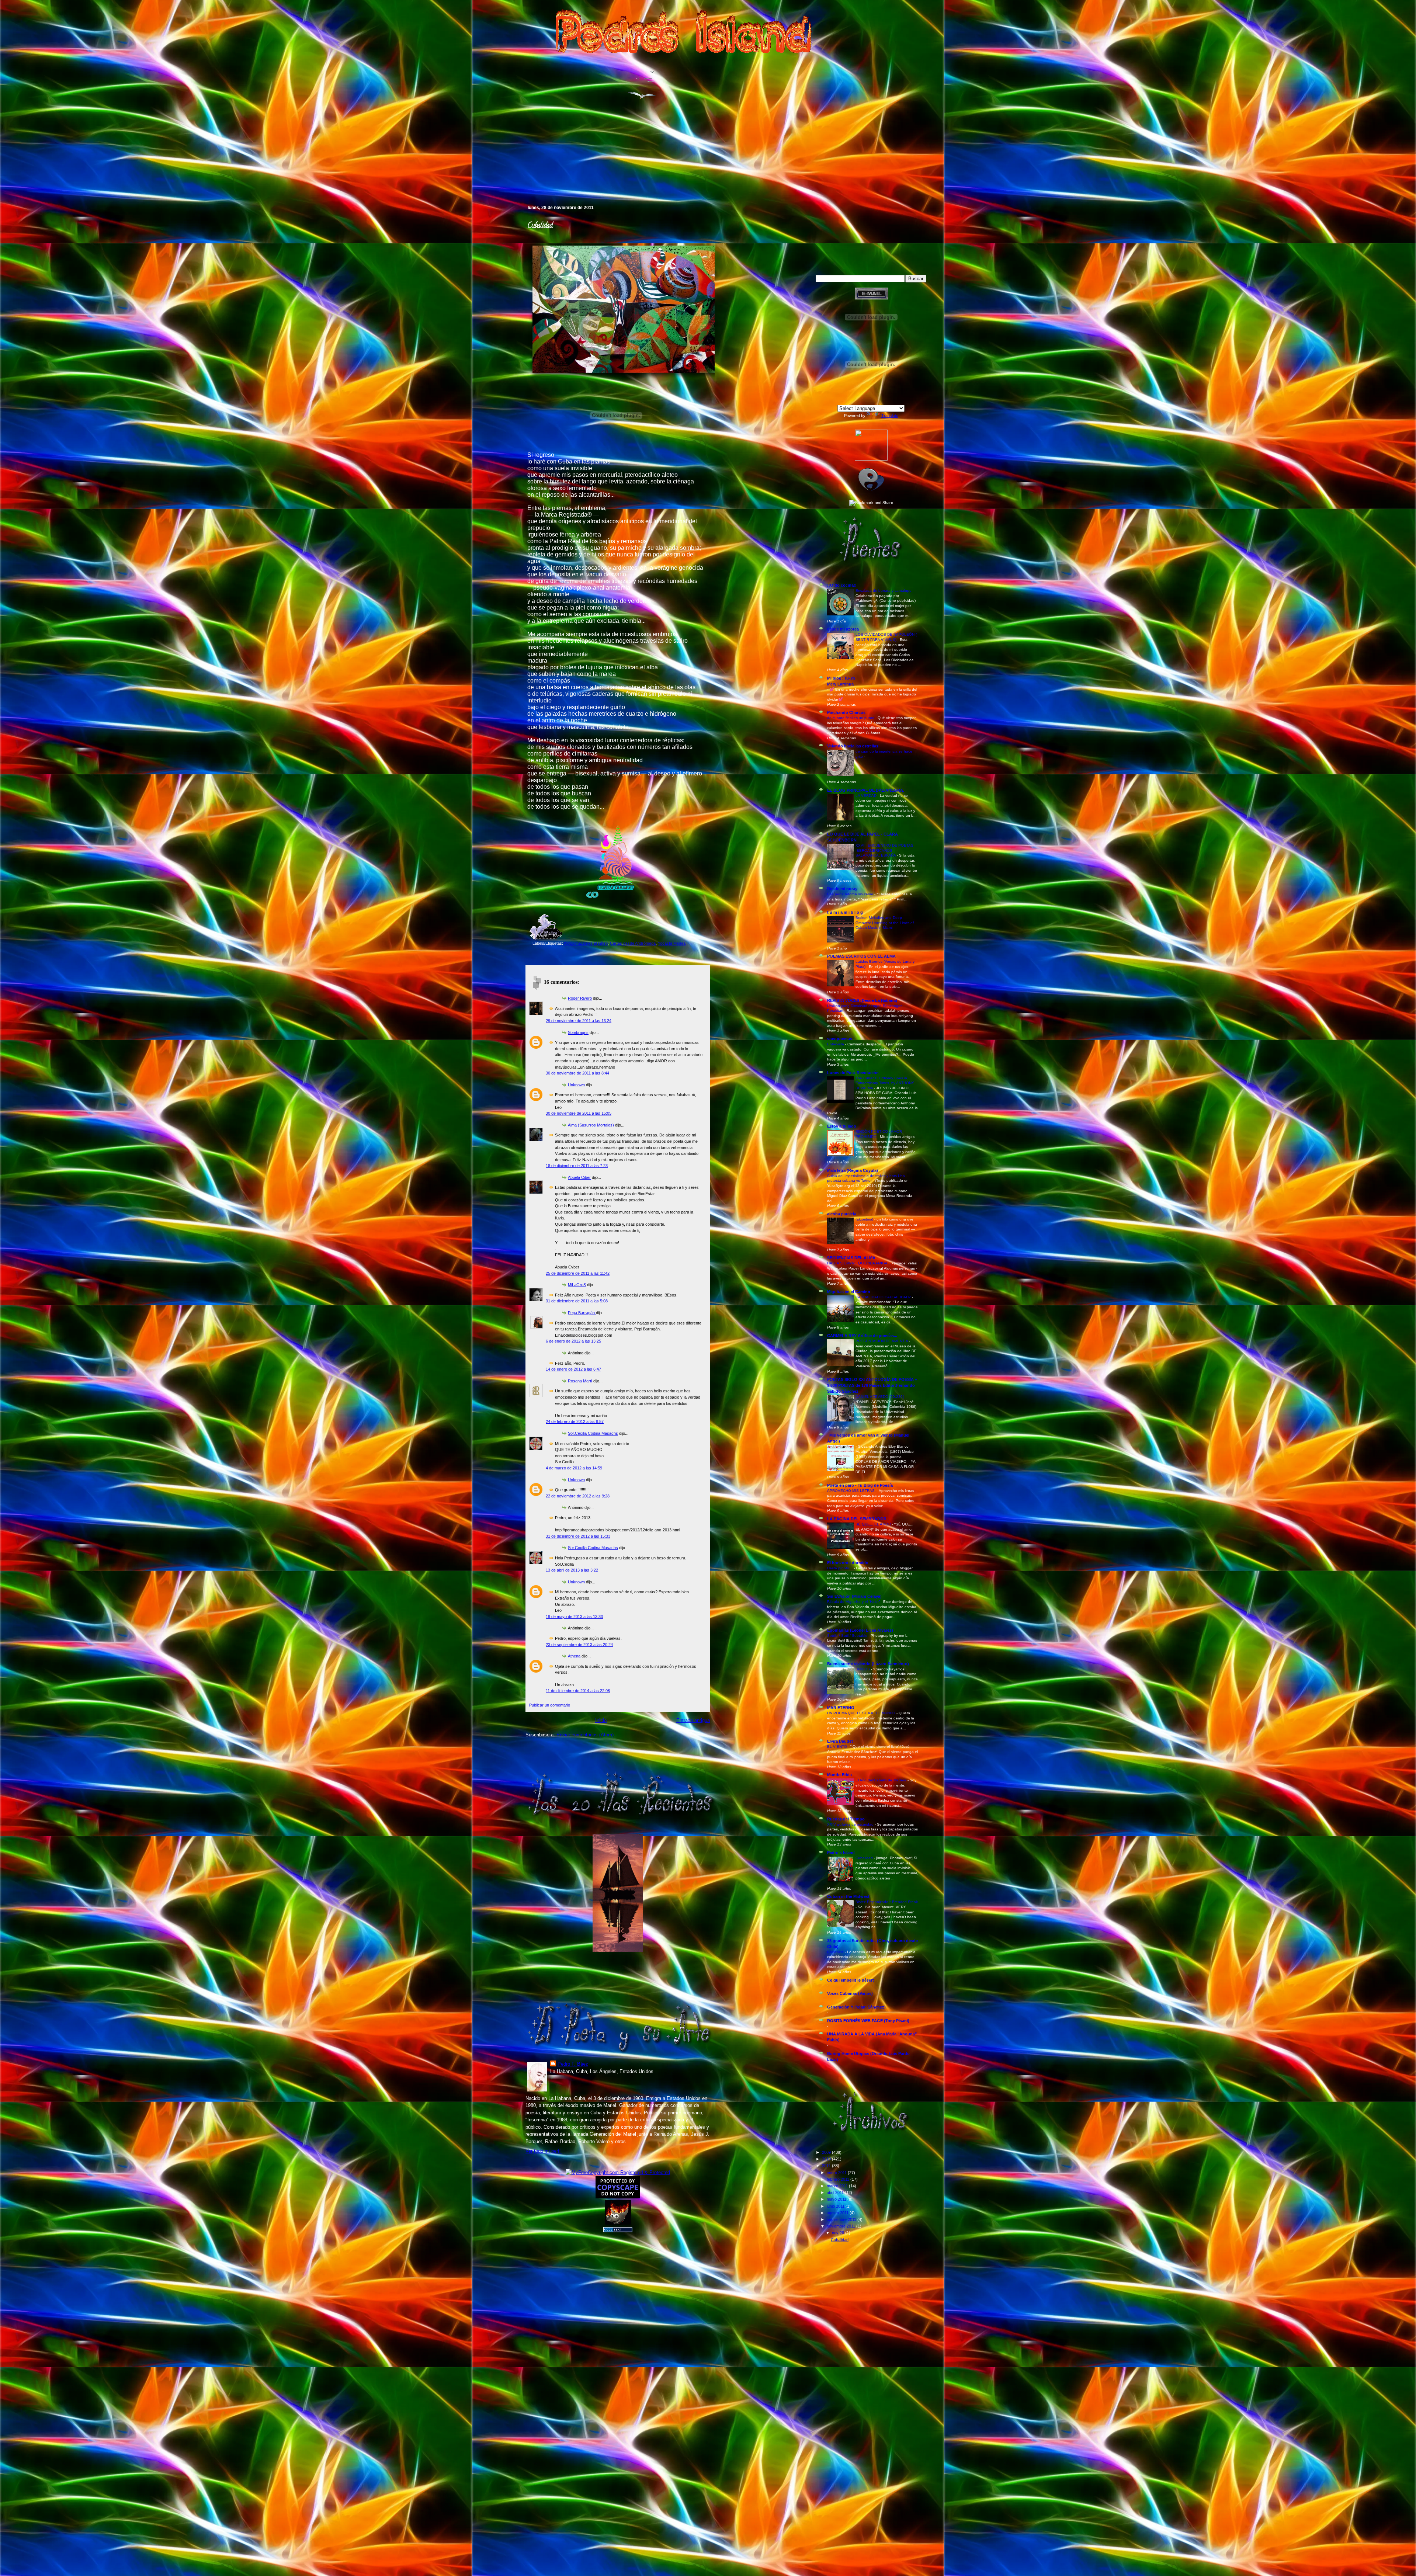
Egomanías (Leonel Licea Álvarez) (860, 1630)
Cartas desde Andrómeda (633, 943)
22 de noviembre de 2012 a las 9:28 (578, 1496)
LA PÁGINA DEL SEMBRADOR (857, 1519)
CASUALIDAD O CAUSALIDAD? (884, 1297)
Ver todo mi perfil (544, 2151)
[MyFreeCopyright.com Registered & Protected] (618, 2172)
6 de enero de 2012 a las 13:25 (573, 1341)
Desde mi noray (842, 889)
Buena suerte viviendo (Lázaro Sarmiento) (868, 1664)
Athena (574, 1656)
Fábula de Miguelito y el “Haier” (854, 1602)
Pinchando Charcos (846, 712)
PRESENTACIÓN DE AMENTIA (882, 1341)
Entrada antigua (693, 1720)
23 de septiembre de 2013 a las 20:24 (579, 1645)
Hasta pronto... (840, 1568)
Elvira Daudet (840, 1741)
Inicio (601, 1720)
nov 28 (839, 2233)
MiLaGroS (577, 1285)
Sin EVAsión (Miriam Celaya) (854, 1596)
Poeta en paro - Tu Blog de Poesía (860, 1485)
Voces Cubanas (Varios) (850, 1993)
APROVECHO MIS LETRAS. (852, 1491)
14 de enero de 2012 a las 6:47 (573, 1369)
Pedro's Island (515, 173)
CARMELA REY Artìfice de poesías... (862, 1336)
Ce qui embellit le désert (851, 1980)
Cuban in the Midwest (848, 1896)
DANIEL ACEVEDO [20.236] (880, 1397)
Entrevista (836, 1044)
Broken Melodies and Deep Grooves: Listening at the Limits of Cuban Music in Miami (885, 923)
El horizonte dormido (848, 1563)
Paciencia (836, 1952)
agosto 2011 (838, 2213)
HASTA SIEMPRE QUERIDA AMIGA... (860, 1263)
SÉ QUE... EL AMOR (874, 1524)
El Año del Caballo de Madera (881, 1780)
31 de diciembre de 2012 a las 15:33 (578, 1536)
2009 (827, 2152)
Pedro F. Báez (573, 2064)
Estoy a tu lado (842, 1126)
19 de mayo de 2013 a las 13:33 (574, 1617)
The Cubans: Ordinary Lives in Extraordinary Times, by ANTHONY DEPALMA (885, 1083)
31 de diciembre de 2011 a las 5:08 (577, 1301)
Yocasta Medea (672, 943)
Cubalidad (540, 226)
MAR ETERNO (841, 1708)
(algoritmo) (865, 1219)
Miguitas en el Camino (849, 1292)
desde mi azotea (843, 629)
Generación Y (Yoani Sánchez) (856, 2007)
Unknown (576, 1085)
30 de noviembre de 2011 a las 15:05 (579, 1113)
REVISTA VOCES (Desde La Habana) (862, 1000)
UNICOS (863, 1669)
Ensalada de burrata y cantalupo (884, 591)
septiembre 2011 (842, 2219)
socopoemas (840, 1039)
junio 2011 (836, 2206)
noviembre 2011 (841, 2226)
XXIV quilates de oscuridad (851, 1824)
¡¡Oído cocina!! (842, 585)
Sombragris (578, 1032)
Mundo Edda (839, 1775)
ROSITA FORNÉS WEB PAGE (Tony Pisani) (868, 2021)
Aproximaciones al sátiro (586, 943)
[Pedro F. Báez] (871, 459)
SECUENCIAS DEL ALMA (851, 1258)
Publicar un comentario (550, 1705)
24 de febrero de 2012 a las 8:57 (575, 1421)
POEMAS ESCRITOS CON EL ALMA (861, 956)
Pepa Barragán (582, 1313)
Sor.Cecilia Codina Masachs (593, 1433)
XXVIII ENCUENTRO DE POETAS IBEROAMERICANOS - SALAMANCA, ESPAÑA (884, 850)
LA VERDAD (867, 796)
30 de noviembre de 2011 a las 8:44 (577, 1073)
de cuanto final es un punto (851, 718)
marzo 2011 (838, 2186)
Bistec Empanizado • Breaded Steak (887, 1902)
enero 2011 (837, 2173)
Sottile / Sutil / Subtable (848, 1636)
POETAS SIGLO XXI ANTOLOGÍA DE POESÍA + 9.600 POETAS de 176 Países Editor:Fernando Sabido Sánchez (872, 1385)
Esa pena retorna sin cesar (851, 894)
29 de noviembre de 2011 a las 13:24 (579, 1021)
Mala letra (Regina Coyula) (853, 1170)
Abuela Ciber (579, 1177)
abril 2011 (836, 2193)
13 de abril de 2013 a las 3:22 (572, 1570)
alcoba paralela (842, 1214)
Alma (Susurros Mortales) (591, 1125)
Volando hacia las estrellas (853, 746)
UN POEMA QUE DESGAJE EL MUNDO (862, 1713)
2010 (827, 2159)
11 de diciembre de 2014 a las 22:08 (578, 1691)
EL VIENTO (838, 1747)
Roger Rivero (580, 998)
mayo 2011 (837, 2199)
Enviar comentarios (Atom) (585, 1735)
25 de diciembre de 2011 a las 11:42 (578, 1273)
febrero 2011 (839, 2179)
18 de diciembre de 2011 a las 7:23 (577, 1166)
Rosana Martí (580, 1381)
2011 (827, 2166)
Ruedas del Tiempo (846, 1819)
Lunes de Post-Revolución (853, 1073)
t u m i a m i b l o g (845, 912)
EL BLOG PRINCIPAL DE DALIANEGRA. (866, 790)
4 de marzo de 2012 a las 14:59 (574, 1468)
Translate (890, 416)
